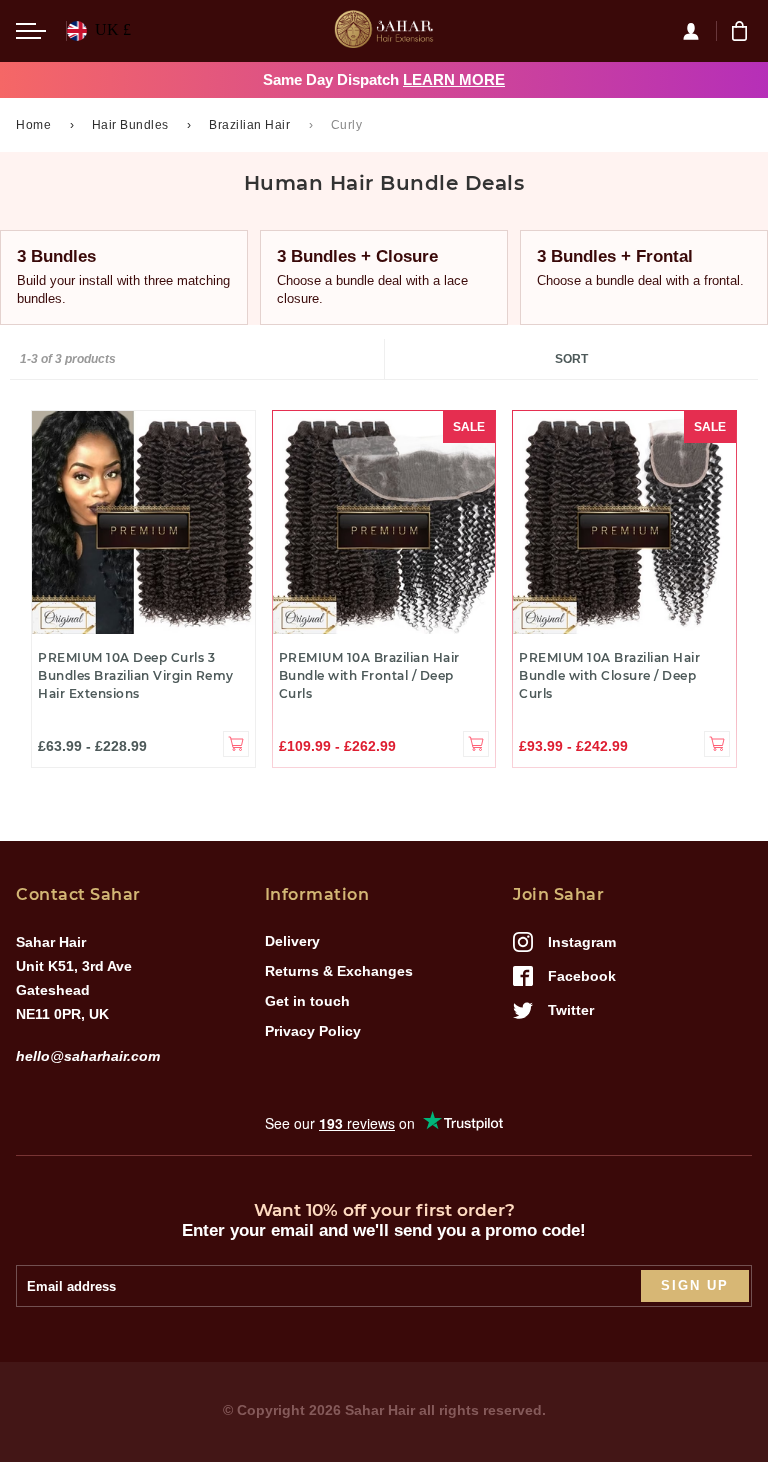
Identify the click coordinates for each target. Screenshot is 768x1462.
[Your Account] (699, 31)
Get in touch (307, 1001)
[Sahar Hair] (384, 31)
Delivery (292, 941)
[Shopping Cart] (742, 31)
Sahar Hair (380, 1410)
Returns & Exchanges (339, 971)
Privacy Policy (313, 1031)
